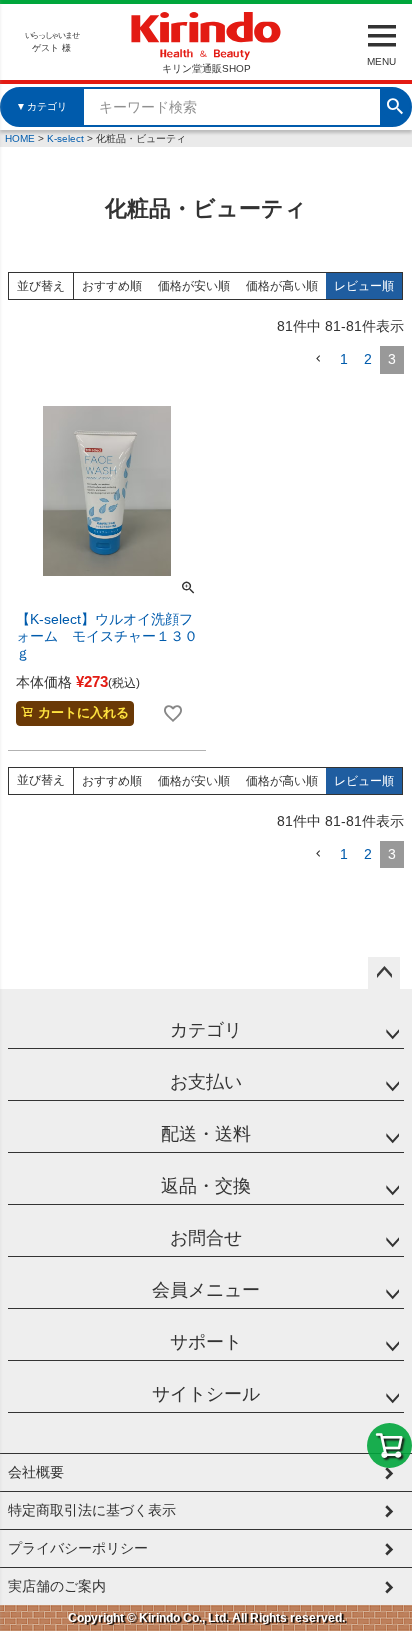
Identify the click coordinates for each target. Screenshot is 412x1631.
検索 (395, 104)
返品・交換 (206, 1186)
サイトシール (206, 1394)
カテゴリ (206, 1030)
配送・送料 (206, 1134)
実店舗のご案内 (57, 1586)
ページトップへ (384, 973)
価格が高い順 (282, 286)
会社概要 (36, 1472)
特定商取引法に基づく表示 (92, 1510)
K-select (65, 138)
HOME (20, 138)
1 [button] (344, 359)
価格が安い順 (194, 286)
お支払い (206, 1082)
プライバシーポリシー (78, 1548)
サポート (206, 1342)
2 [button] (368, 359)
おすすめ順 (112, 286)
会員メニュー (206, 1290)
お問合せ (206, 1238)
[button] (318, 359)
